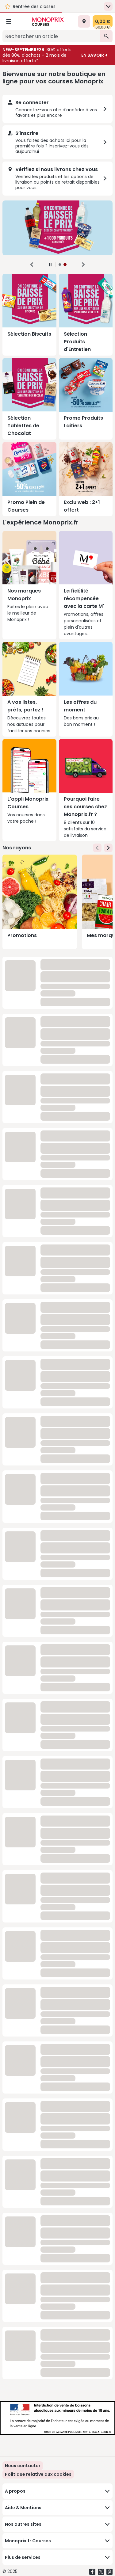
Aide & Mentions (23, 2508)
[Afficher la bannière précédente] (32, 265)
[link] (38, 2474)
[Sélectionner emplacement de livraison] (84, 21)
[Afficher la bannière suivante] (83, 265)
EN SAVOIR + (94, 55)
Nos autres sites (23, 2524)
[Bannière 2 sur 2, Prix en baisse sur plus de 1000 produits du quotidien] (57, 228)
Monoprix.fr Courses (28, 2541)
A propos (15, 2491)
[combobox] (51, 36)
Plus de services (23, 2557)
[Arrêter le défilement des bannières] (50, 265)
